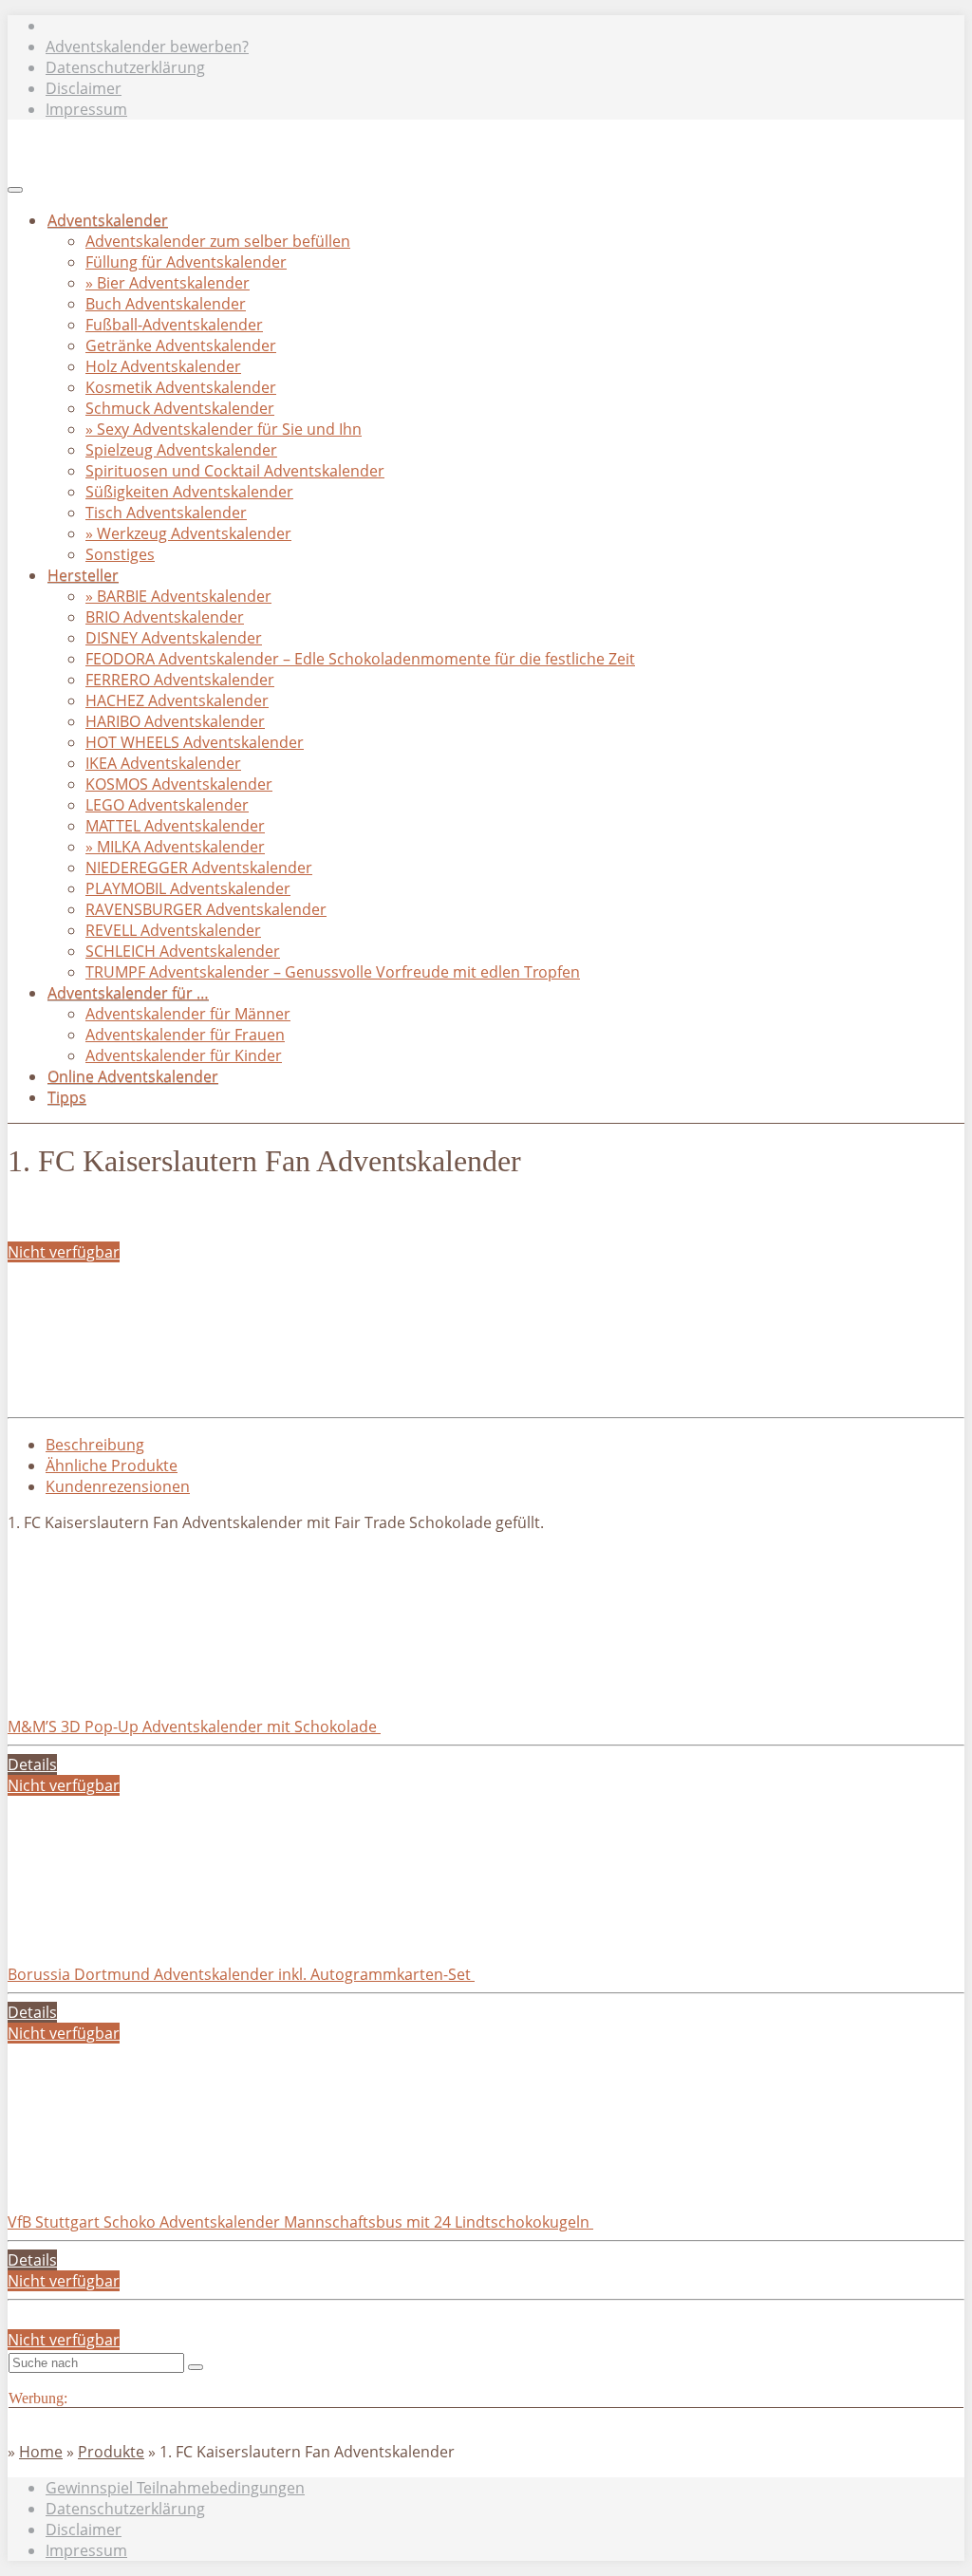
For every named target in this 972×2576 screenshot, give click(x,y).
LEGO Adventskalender (167, 805)
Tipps (67, 1097)
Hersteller (83, 575)
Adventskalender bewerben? (147, 47)
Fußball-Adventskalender (174, 325)
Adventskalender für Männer (188, 1014)
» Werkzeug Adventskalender (188, 533)
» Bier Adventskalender (168, 283)
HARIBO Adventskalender (175, 721)
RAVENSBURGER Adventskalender (206, 909)
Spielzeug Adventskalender (181, 450)
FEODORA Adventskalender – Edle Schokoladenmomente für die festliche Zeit (360, 659)
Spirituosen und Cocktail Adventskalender (235, 471)
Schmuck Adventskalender (180, 408)
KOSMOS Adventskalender (179, 784)
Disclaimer (84, 88)
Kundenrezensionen (118, 1486)
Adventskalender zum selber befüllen (218, 241)
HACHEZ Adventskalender (177, 700)
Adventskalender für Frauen (185, 1035)
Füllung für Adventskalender (186, 262)
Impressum (86, 109)
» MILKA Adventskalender (175, 847)
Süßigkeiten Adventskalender (189, 492)
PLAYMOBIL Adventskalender (188, 888)
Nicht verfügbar (64, 1252)
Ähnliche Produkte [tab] (112, 1465)
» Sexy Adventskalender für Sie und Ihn (224, 429)
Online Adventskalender (133, 1076)
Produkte (111, 2452)
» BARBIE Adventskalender (178, 596)
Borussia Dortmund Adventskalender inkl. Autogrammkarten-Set (241, 1974)
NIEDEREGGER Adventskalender (199, 868)
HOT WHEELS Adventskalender (195, 742)
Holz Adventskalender (163, 366)
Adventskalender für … (128, 993)
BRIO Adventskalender (165, 617)
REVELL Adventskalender (173, 930)
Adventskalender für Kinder (184, 1055)
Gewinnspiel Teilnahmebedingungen (175, 2488)
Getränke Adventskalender (181, 345)
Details (32, 1764)
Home (41, 2452)
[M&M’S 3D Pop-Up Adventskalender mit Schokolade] (150, 1685)
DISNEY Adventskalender (174, 638)
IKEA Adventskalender (163, 763)
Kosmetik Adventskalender (181, 387)
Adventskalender (108, 220)
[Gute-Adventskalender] (241, 184)
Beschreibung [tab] (95, 1445)
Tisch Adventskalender (166, 513)
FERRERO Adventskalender (180, 680)
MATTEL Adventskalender (175, 826)
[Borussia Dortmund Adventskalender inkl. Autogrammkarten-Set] (150, 1932)
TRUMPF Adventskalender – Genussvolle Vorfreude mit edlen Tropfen (333, 972)
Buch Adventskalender (166, 304)
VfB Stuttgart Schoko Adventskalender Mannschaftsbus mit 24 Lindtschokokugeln (300, 2222)
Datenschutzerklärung (125, 67)
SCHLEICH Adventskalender (183, 951)
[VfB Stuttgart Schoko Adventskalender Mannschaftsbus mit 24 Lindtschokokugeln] (150, 2180)
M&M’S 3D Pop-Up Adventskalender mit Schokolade (194, 1727)
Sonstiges (120, 554)
